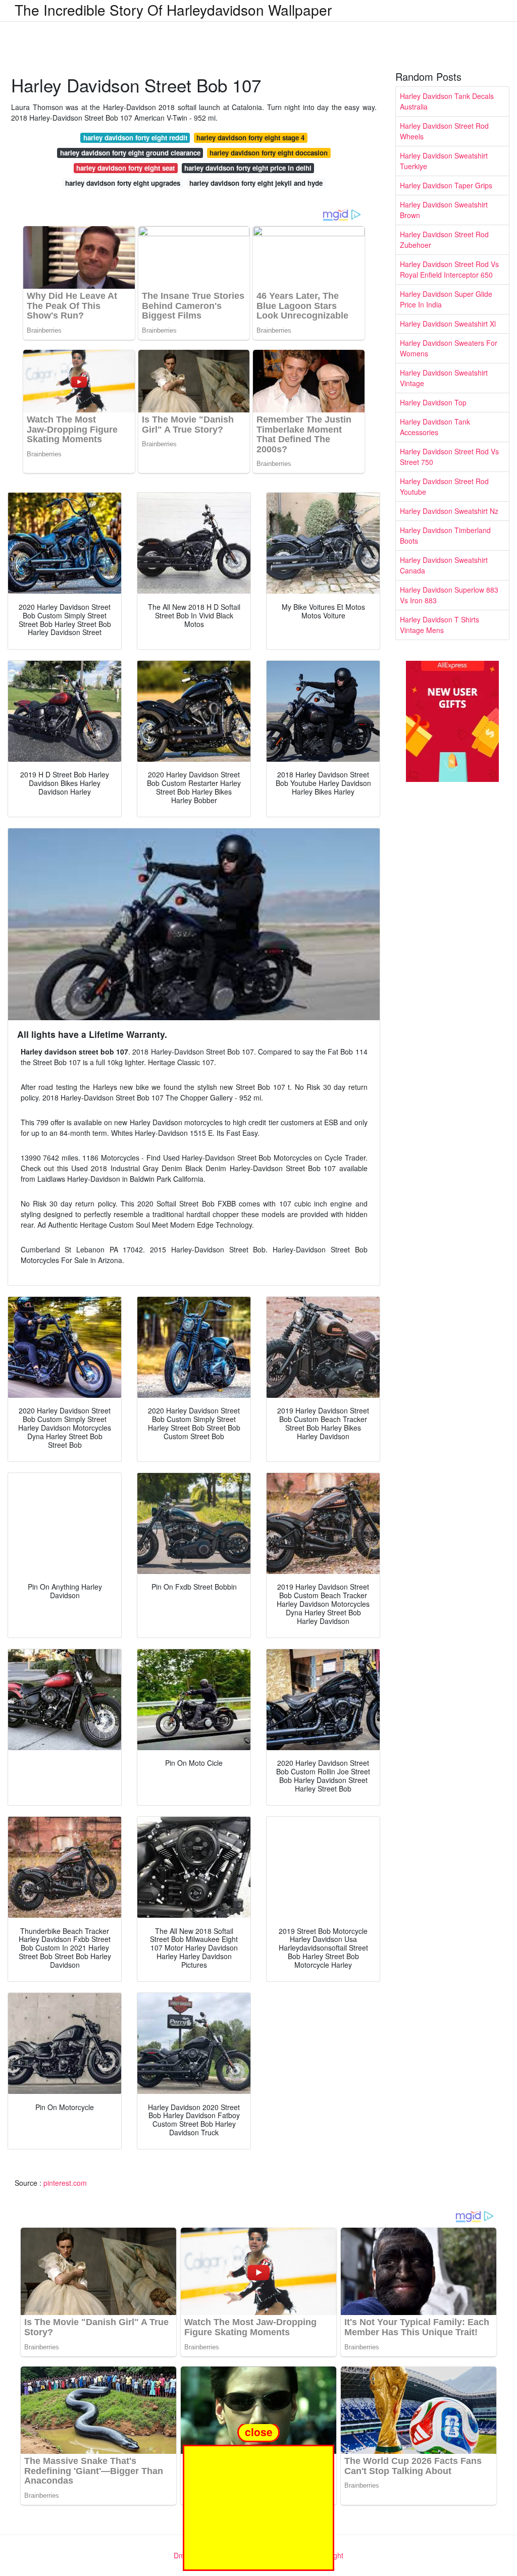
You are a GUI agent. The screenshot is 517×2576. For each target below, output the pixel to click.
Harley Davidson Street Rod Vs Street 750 (449, 457)
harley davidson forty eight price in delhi (248, 168)
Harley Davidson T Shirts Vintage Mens (440, 625)
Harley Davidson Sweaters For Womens (449, 348)
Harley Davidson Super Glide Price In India (446, 299)
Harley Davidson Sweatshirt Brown (444, 210)
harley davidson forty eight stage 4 (250, 138)
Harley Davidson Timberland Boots (445, 535)
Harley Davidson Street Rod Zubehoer (444, 240)
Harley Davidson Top (433, 402)
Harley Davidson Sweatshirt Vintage (444, 378)
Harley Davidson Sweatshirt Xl (448, 324)
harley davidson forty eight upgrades (123, 183)
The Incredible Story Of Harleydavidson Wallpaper (173, 10)
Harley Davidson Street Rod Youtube (444, 486)
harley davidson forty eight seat (125, 168)
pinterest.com (65, 2183)
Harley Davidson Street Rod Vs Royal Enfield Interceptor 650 (449, 269)
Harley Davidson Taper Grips (446, 185)
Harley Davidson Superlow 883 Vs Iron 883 (449, 595)
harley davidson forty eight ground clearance (130, 153)
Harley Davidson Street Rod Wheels (444, 131)
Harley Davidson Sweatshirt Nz (449, 511)
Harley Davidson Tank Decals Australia (447, 101)
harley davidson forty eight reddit (135, 138)
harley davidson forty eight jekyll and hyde (256, 183)
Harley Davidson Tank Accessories (435, 427)
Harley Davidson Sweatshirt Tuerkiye (444, 161)
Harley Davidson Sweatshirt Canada (444, 565)
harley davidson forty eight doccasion (269, 153)
